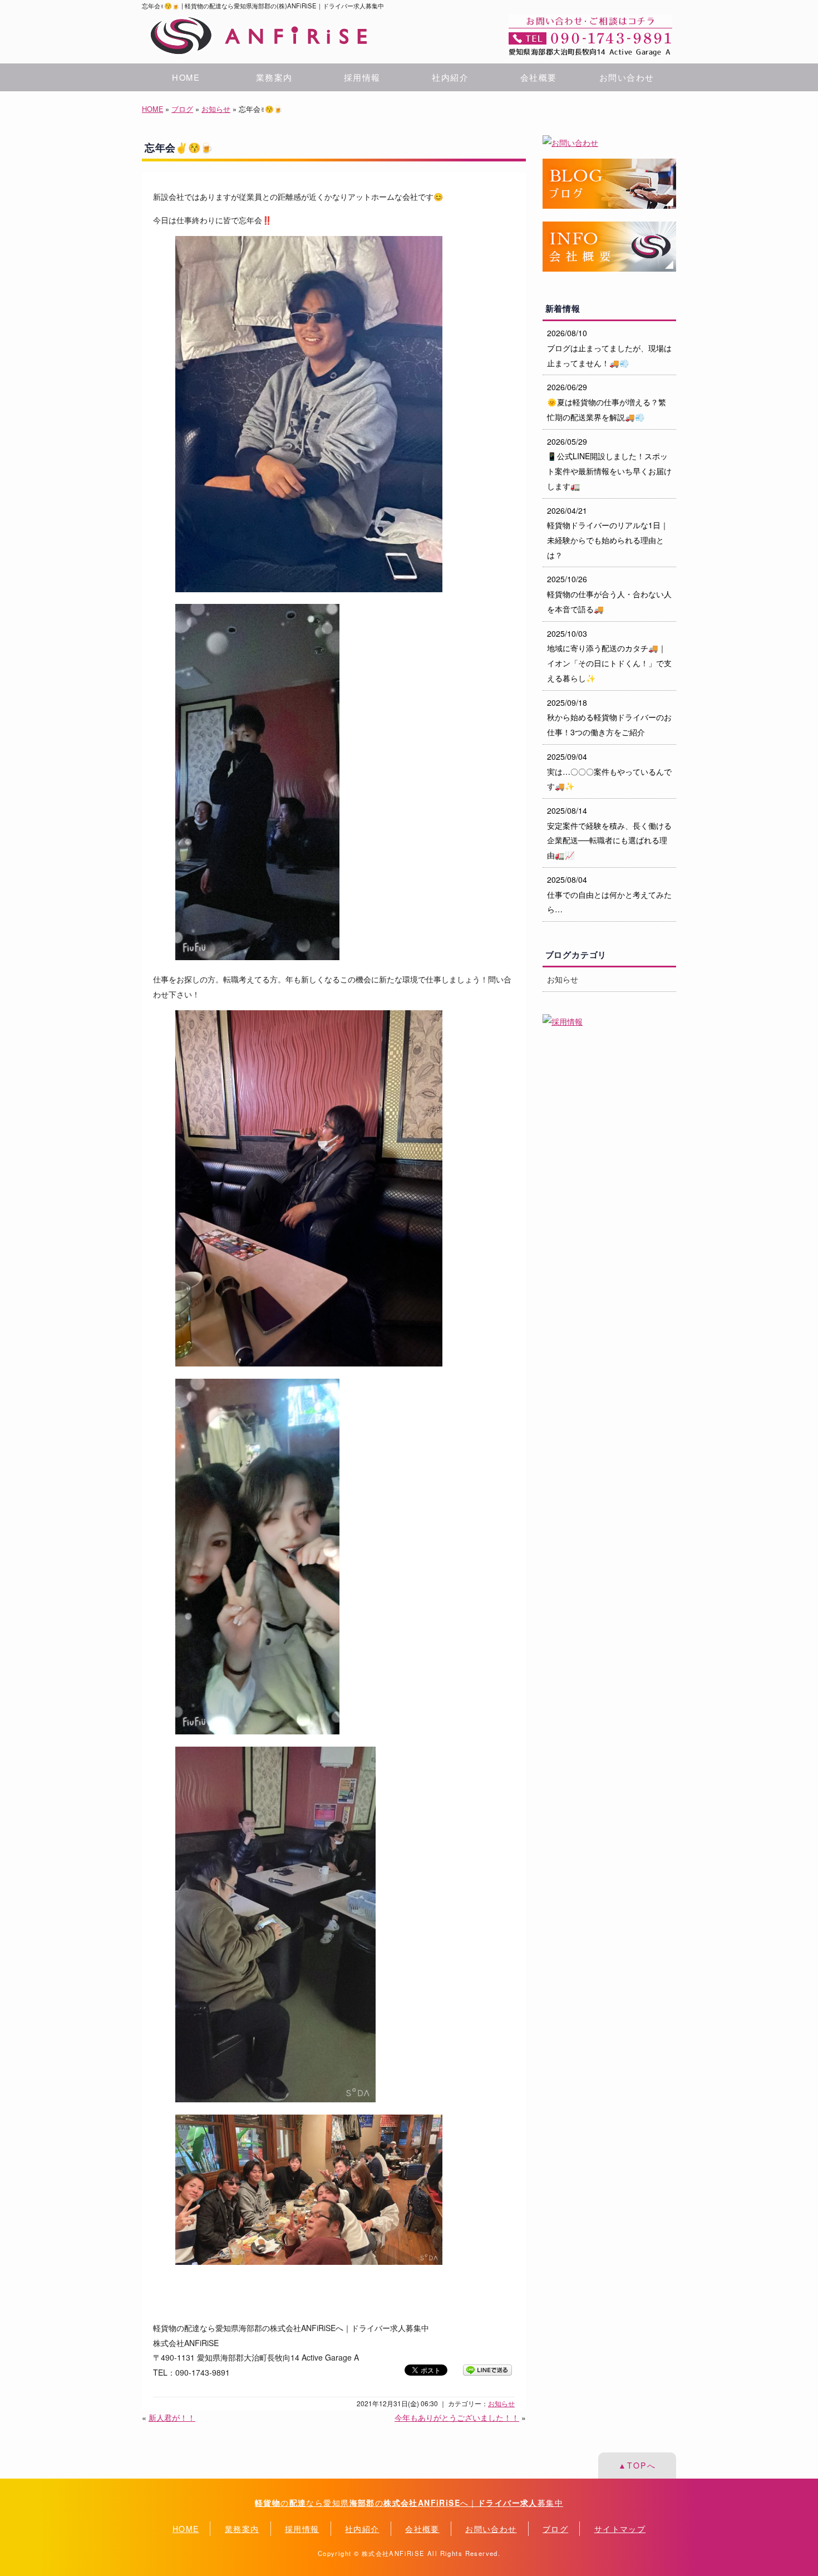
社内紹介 (450, 77)
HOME (186, 77)
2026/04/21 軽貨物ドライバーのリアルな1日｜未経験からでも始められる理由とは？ (608, 533)
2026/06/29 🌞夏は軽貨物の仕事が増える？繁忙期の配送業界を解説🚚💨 (607, 402)
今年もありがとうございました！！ (457, 2417)
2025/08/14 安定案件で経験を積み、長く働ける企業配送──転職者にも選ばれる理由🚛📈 (609, 833)
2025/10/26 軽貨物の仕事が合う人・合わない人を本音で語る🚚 (609, 594)
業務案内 (274, 77)
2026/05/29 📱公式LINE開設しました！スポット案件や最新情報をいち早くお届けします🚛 (609, 464)
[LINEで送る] (487, 2369)
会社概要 (539, 77)
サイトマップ (620, 2529)
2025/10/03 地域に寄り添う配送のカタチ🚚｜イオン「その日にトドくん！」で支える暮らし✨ (609, 656)
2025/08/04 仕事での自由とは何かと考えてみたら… (609, 894)
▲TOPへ (637, 2465)
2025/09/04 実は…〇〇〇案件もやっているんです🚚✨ (609, 771)
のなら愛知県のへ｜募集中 (409, 2503)
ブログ (182, 109)
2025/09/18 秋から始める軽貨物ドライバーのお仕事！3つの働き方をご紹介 (609, 717)
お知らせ (216, 109)
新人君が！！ (172, 2417)
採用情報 (362, 77)
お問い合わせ (627, 77)
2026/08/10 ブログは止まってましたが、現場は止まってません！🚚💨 (609, 348)
